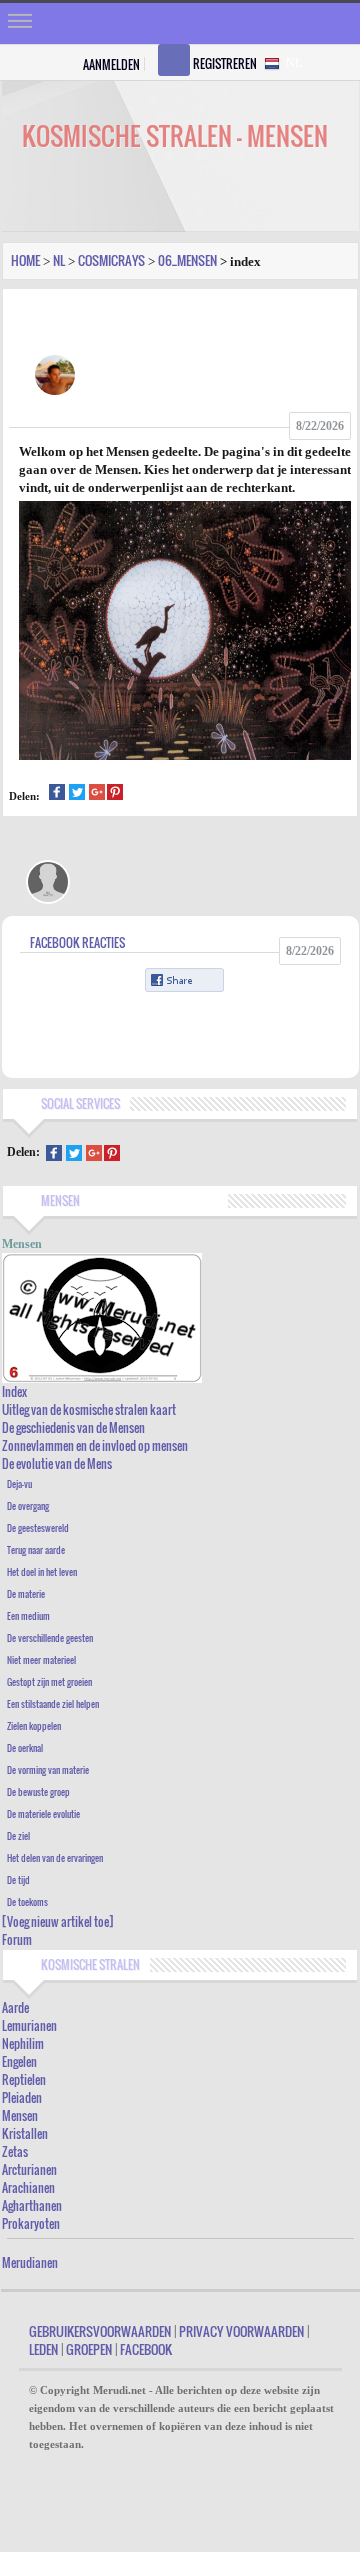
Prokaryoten (31, 2223)
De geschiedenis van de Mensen (73, 1427)
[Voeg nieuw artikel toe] (58, 1921)
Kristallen (25, 2133)
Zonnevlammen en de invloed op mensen (95, 1445)
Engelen (19, 2061)
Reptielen (24, 2079)
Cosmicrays (111, 260)
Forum (17, 1939)
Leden (43, 2349)
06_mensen (187, 260)
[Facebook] (57, 794)
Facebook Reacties (77, 942)
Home (25, 260)
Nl (59, 260)
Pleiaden (22, 2097)
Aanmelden (111, 64)
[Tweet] (77, 794)
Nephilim (23, 2043)
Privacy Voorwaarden (241, 2331)
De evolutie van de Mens (57, 1463)
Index (14, 1391)
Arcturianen (29, 2169)
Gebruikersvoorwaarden (100, 2331)
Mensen (20, 2115)
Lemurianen (29, 2025)
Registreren (225, 63)
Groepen (89, 2349)
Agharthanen (32, 2205)
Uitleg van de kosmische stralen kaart (89, 1409)
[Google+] (97, 794)
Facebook (146, 2349)
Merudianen (30, 2262)
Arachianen (28, 2187)
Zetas (15, 2151)
